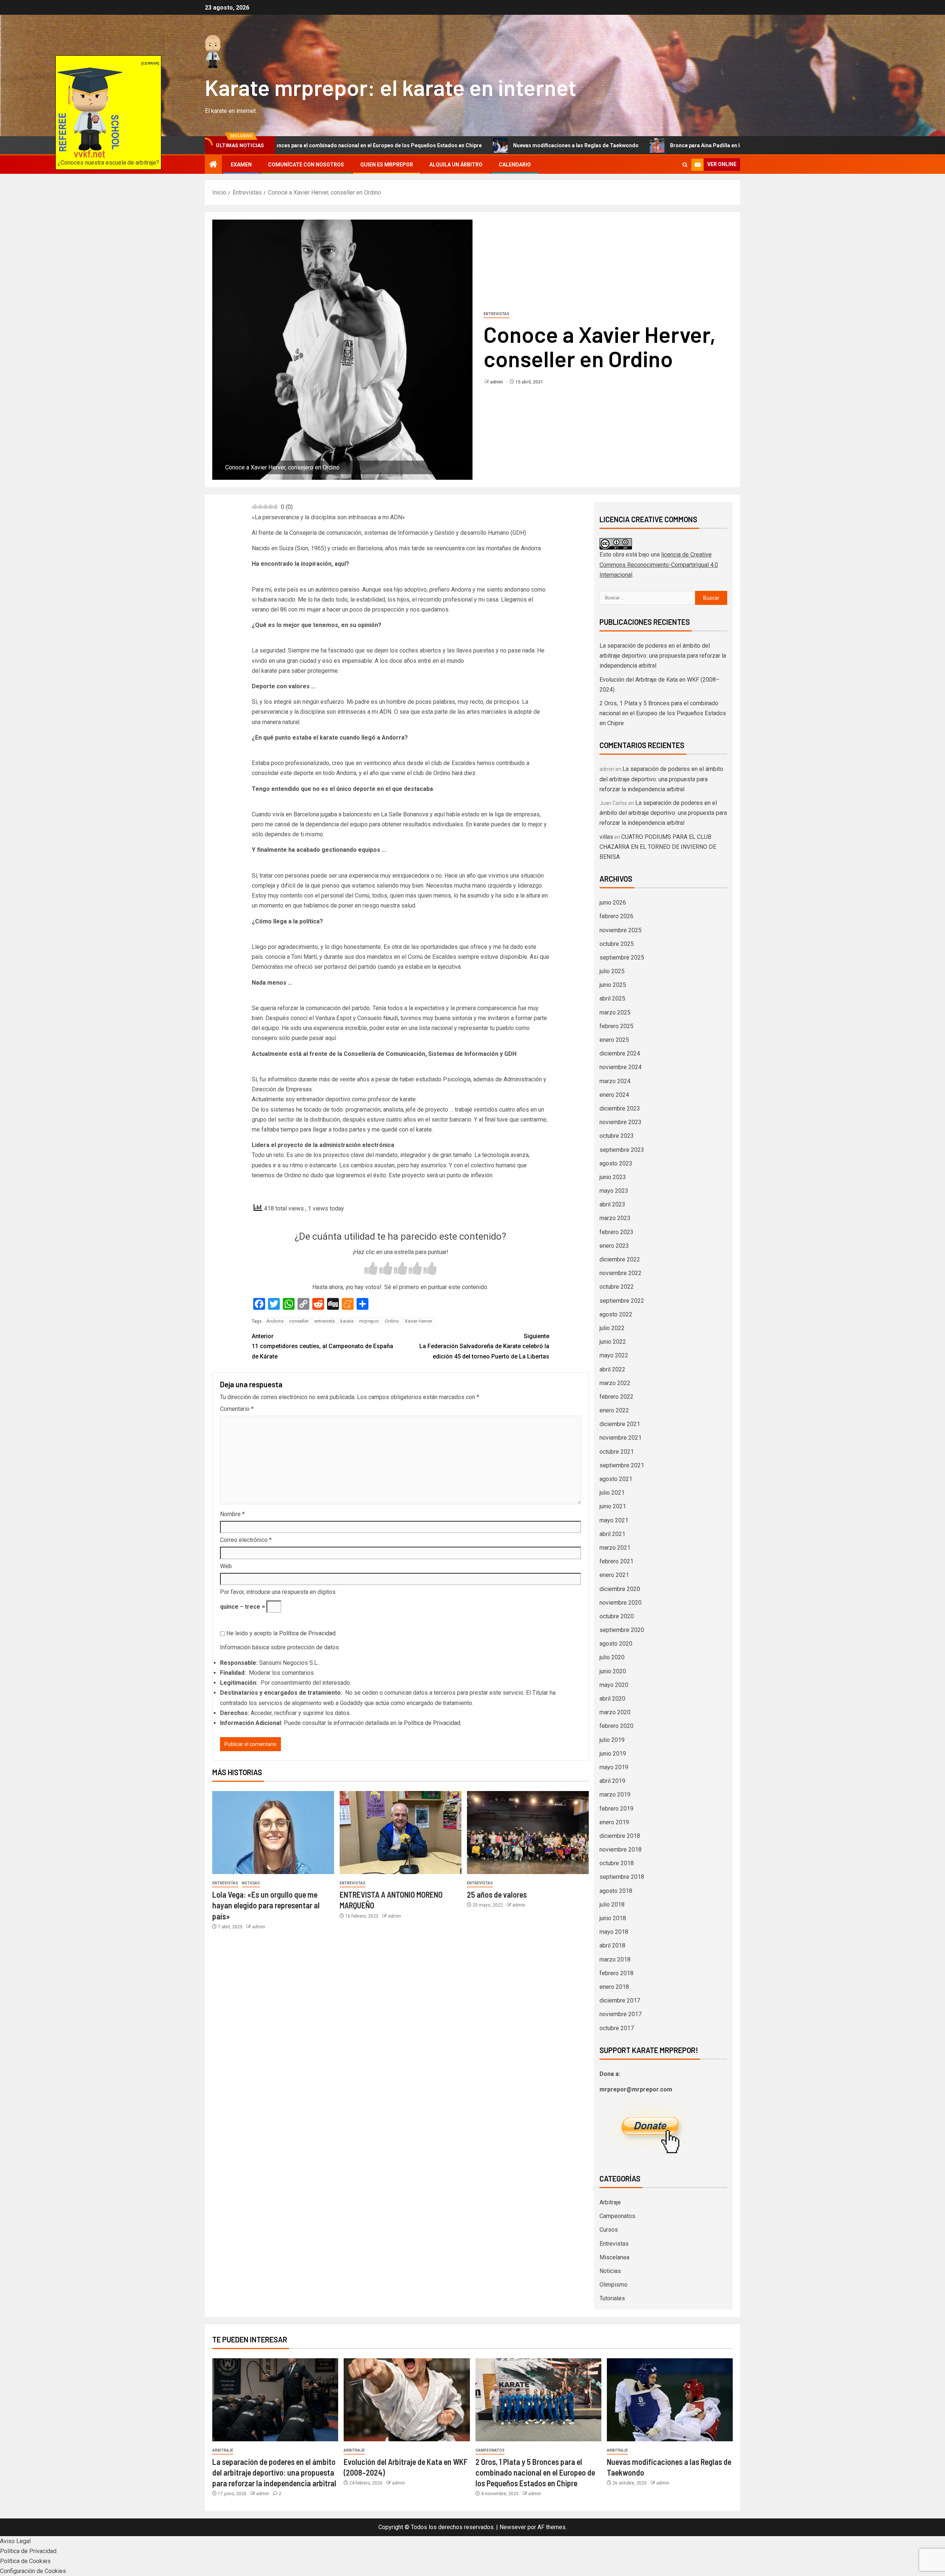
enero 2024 (614, 1095)
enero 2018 (614, 1987)
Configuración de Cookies (33, 2571)
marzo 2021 (615, 1548)
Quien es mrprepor (387, 165)
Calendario (515, 165)
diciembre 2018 (620, 1836)
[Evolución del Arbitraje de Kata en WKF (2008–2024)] (407, 2400)
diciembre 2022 (620, 1259)
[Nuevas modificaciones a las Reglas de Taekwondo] (670, 2400)
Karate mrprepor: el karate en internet (391, 87)
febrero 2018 (616, 1973)
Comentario (237, 1409)
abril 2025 (612, 998)
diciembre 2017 (620, 2000)
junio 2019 (613, 1754)
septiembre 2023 (622, 1150)
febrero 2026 (616, 916)
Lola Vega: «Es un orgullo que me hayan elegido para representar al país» (266, 1905)
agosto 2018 (616, 1891)
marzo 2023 (615, 1218)
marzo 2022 (615, 1383)
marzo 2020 (615, 1712)
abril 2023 (612, 1204)
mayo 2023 (614, 1191)
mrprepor (369, 1321)
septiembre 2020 (622, 1630)
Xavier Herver (418, 1321)
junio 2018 (613, 1918)
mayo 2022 (614, 1355)
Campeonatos (617, 2216)
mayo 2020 (614, 1685)
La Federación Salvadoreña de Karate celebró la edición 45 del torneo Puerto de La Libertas (484, 1346)
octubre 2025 (617, 944)
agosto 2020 (616, 1644)
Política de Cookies (25, 2561)
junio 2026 (613, 903)
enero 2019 (614, 1822)
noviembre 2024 (621, 1067)
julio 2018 (612, 1905)
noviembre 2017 (621, 2014)
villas (606, 837)
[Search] (685, 165)
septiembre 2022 (622, 1301)
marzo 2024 (615, 1081)
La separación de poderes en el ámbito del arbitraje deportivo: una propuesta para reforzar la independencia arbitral (663, 656)
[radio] (371, 1269)
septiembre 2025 (622, 958)
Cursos (609, 2230)
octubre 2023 (617, 1136)
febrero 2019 (616, 1809)
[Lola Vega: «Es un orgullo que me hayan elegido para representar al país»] (273, 1833)
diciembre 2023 (620, 1108)
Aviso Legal (15, 2541)
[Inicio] (213, 165)
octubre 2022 (617, 1287)
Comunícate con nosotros (306, 165)
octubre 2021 (617, 1452)
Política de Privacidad (307, 1633)
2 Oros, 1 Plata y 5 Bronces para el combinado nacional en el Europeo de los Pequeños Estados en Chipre (663, 713)
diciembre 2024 (620, 1053)
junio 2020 (613, 1671)
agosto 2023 (616, 1163)
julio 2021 (612, 1493)
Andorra (275, 1321)
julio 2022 (612, 1328)
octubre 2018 (617, 1863)
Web (226, 1566)
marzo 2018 (615, 1959)
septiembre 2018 (622, 1877)
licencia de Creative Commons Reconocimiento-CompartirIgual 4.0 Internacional (659, 564)
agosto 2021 (616, 1479)
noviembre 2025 (621, 930)
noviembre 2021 (621, 1438)
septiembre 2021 (622, 1465)
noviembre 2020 (621, 1603)
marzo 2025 (615, 1013)
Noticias (251, 1883)
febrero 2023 (616, 1232)
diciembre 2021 (620, 1424)
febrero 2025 (616, 1026)
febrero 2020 (616, 1726)
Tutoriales (612, 2298)
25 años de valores (497, 1894)
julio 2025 (612, 971)
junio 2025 (613, 985)
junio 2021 (613, 1506)
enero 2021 (614, 1575)
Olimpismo (614, 2285)
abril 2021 (612, 1534)
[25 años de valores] (528, 1833)
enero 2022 (614, 1410)
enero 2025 (614, 1040)
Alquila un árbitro (456, 165)
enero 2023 (614, 1246)
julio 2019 (612, 1740)
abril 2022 (612, 1369)
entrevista (324, 1321)
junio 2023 (613, 1177)
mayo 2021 (614, 1520)
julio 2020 (612, 1657)
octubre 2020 (617, 1616)
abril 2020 (612, 1699)
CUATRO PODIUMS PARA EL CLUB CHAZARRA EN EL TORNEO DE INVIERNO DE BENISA (658, 847)
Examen (241, 165)
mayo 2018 (614, 1932)
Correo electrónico (246, 1540)
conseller (299, 1321)
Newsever (513, 2527)
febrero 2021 (616, 1561)
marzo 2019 (615, 1795)
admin (497, 382)
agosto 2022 (616, 1314)
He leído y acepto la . (281, 1633)
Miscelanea (614, 2257)
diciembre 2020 (620, 1589)
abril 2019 (612, 1781)
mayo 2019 (614, 1767)
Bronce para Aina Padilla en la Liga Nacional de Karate (594, 145)
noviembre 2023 (621, 1122)
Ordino (392, 1321)
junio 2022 (613, 1342)
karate (347, 1321)
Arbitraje (610, 2202)
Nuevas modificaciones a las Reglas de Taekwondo (434, 145)
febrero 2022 (616, 1397)
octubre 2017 (617, 2028)
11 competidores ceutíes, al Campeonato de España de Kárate (322, 1346)
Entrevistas (496, 314)
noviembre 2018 (621, 1850)
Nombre (232, 1514)
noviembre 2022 (621, 1273)
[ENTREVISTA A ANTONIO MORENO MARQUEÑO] (401, 1833)
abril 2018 (612, 1945)
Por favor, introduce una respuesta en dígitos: (278, 1592)
